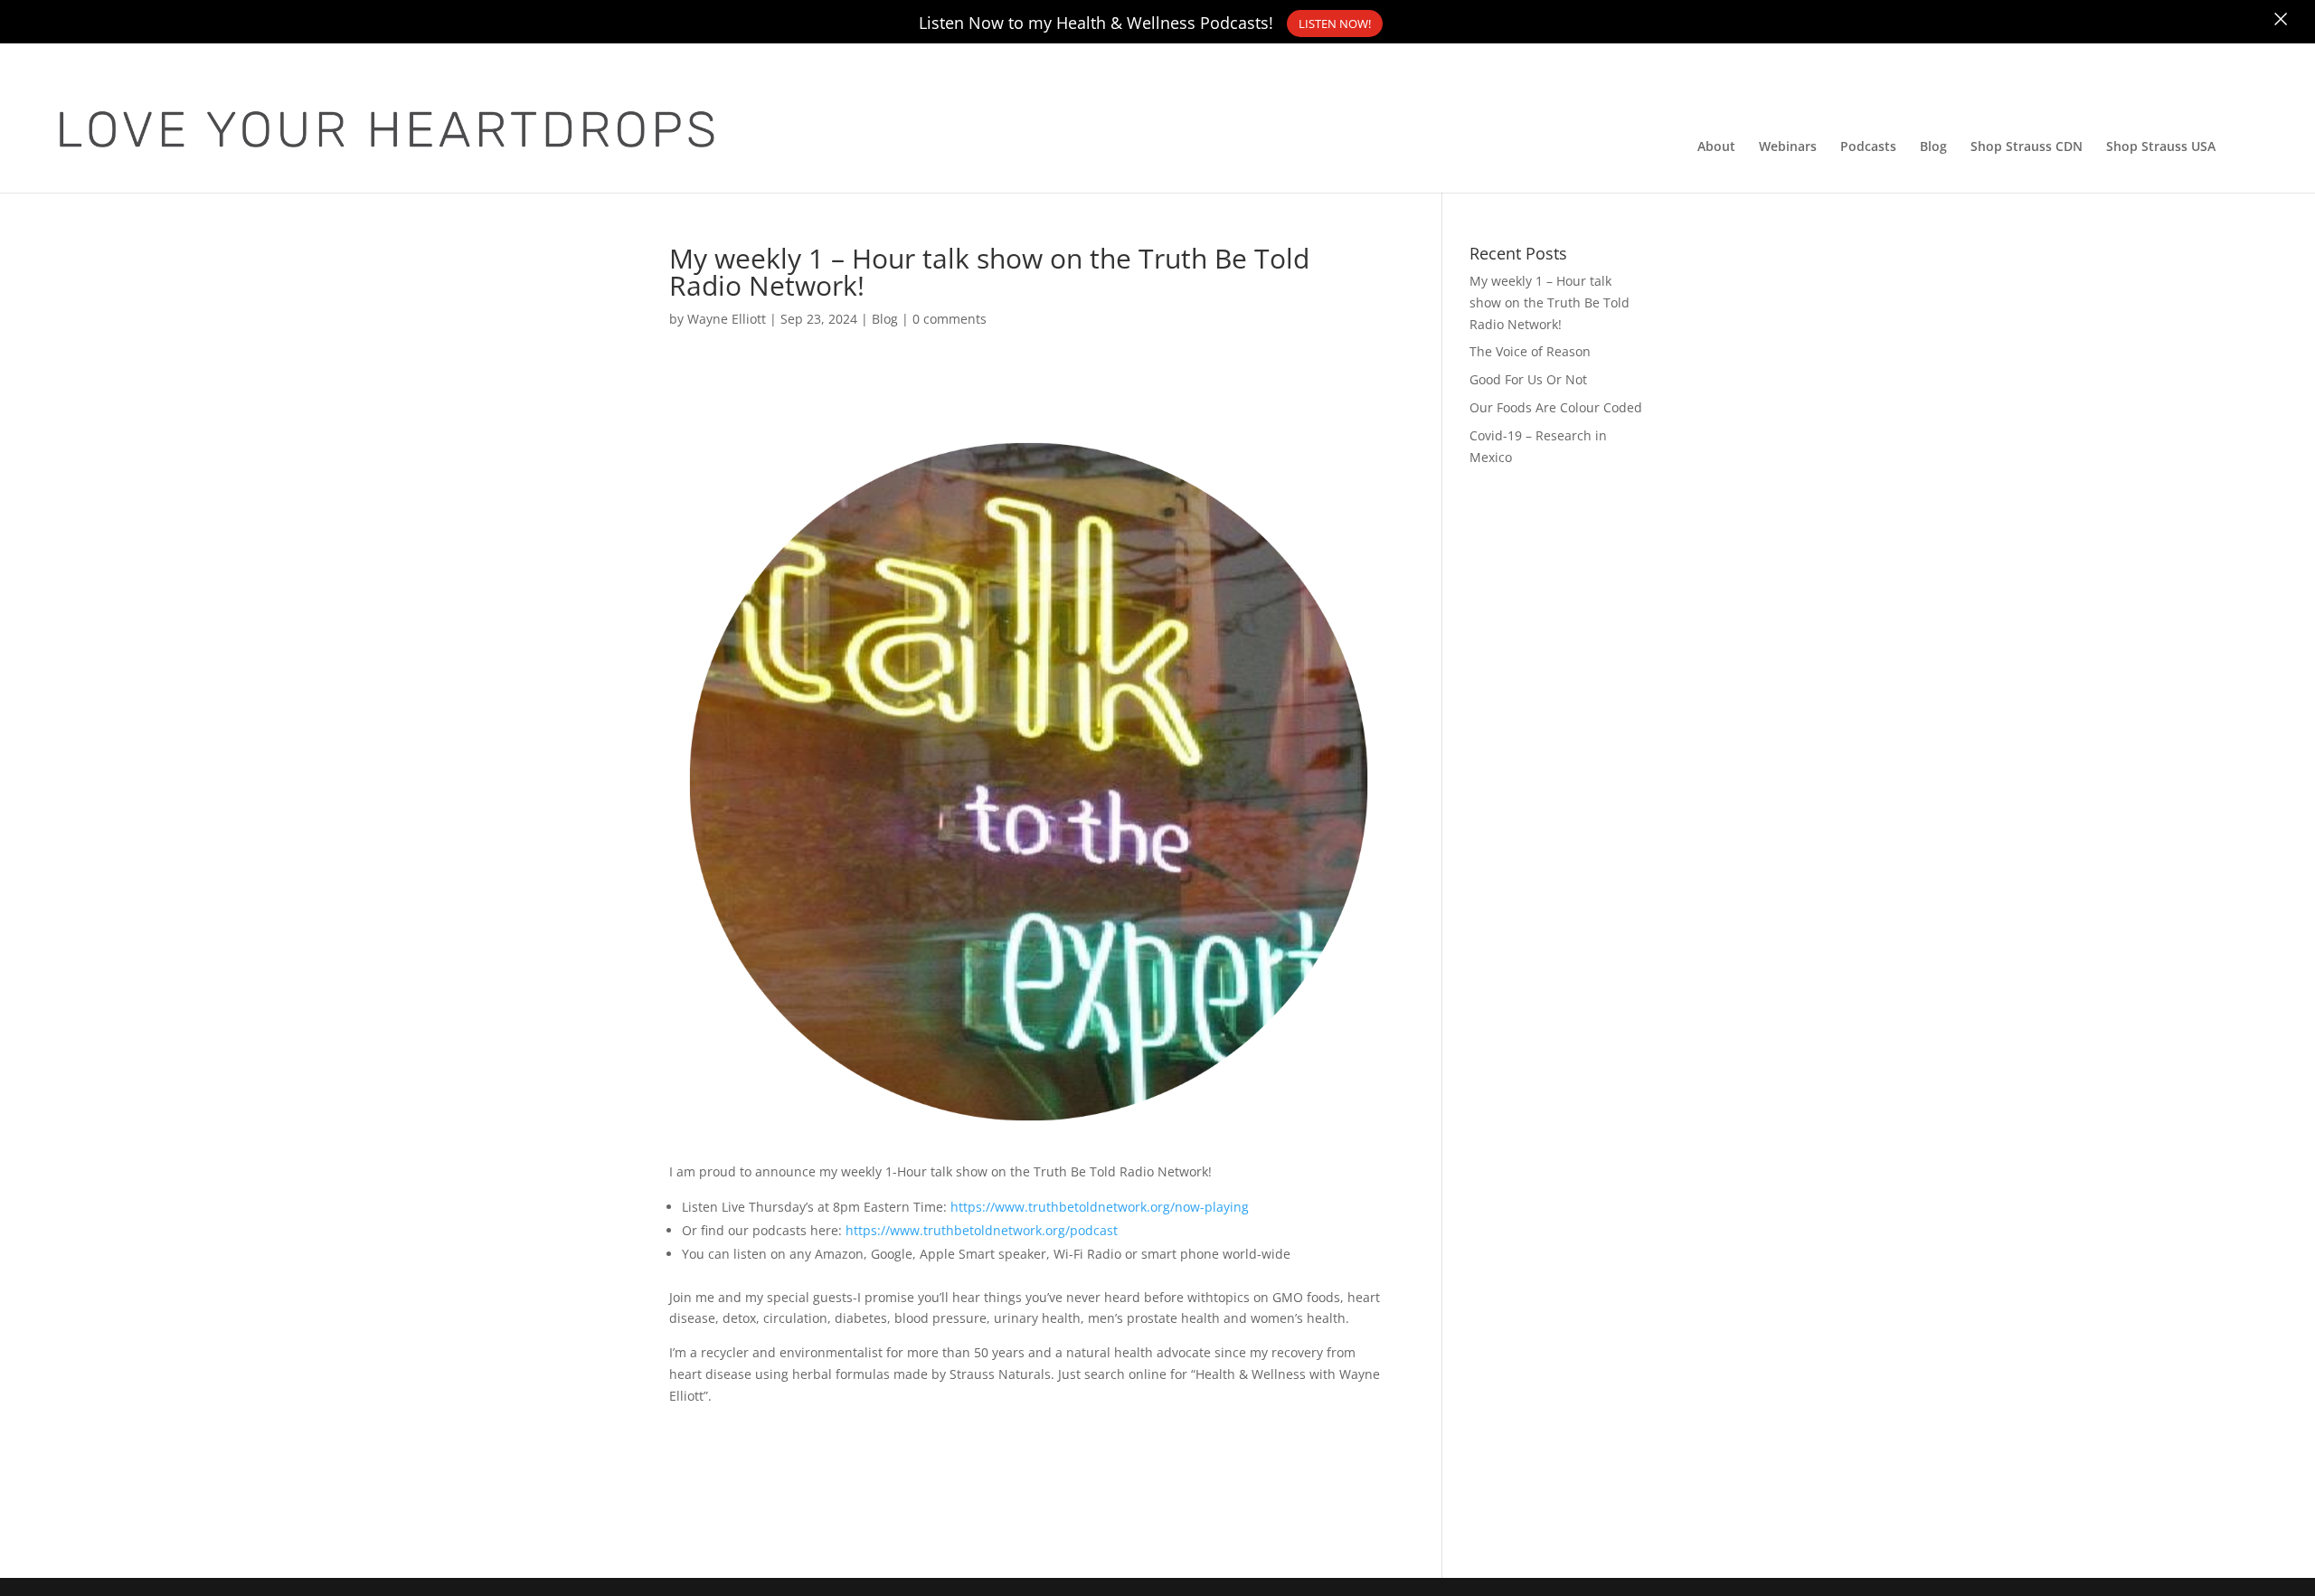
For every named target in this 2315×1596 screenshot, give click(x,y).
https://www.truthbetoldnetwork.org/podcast (982, 1230)
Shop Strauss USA (2161, 147)
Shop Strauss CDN (2027, 147)
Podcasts (1868, 147)
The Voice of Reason (1530, 351)
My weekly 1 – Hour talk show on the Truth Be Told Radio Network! (1550, 302)
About (1716, 147)
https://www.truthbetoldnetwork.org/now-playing (1100, 1207)
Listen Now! (1335, 24)
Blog (1933, 147)
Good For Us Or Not (1528, 379)
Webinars (1788, 147)
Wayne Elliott (727, 319)
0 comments (950, 319)
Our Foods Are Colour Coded (1556, 407)
